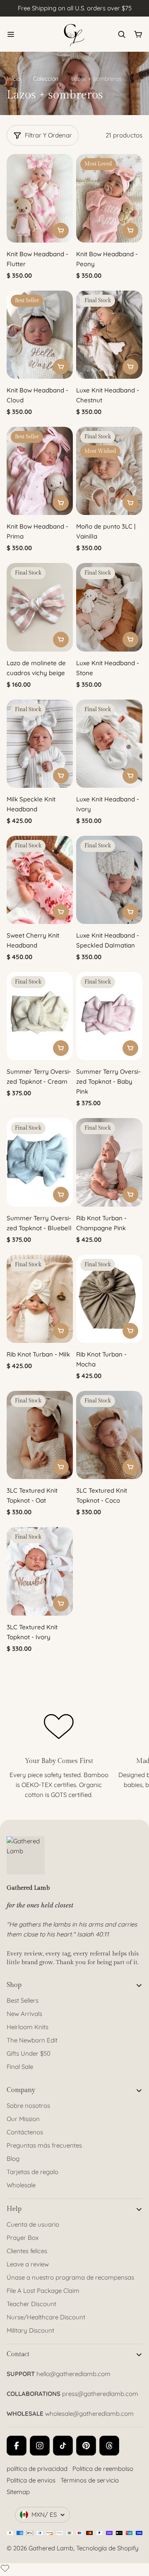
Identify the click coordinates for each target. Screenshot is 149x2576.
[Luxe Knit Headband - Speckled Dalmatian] (109, 880)
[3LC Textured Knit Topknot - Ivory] (40, 1571)
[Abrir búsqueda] (122, 34)
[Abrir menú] (11, 34)
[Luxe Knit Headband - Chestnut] (109, 335)
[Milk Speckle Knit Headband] (40, 744)
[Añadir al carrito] (61, 231)
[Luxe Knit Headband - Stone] (109, 607)
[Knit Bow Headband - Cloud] (40, 335)
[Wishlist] (5, 2568)
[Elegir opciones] (61, 640)
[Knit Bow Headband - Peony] (109, 198)
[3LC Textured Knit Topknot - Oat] (40, 1435)
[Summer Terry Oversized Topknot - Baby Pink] (109, 1016)
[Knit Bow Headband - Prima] (40, 471)
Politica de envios (31, 2480)
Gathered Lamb (51, 2548)
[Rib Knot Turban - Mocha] (109, 1299)
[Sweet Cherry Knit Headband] (40, 880)
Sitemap (18, 2492)
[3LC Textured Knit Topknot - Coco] (109, 1435)
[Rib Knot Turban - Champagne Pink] (109, 1162)
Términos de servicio (90, 2480)
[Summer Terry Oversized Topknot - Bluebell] (40, 1162)
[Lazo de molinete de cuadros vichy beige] (40, 607)
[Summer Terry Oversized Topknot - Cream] (40, 1016)
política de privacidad (37, 2469)
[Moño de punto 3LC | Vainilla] (109, 471)
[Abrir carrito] (138, 34)
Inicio (13, 79)
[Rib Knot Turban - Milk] (40, 1299)
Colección (46, 79)
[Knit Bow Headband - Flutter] (40, 198)
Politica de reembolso (103, 2469)
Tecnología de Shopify (107, 2548)
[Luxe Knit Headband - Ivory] (109, 744)
